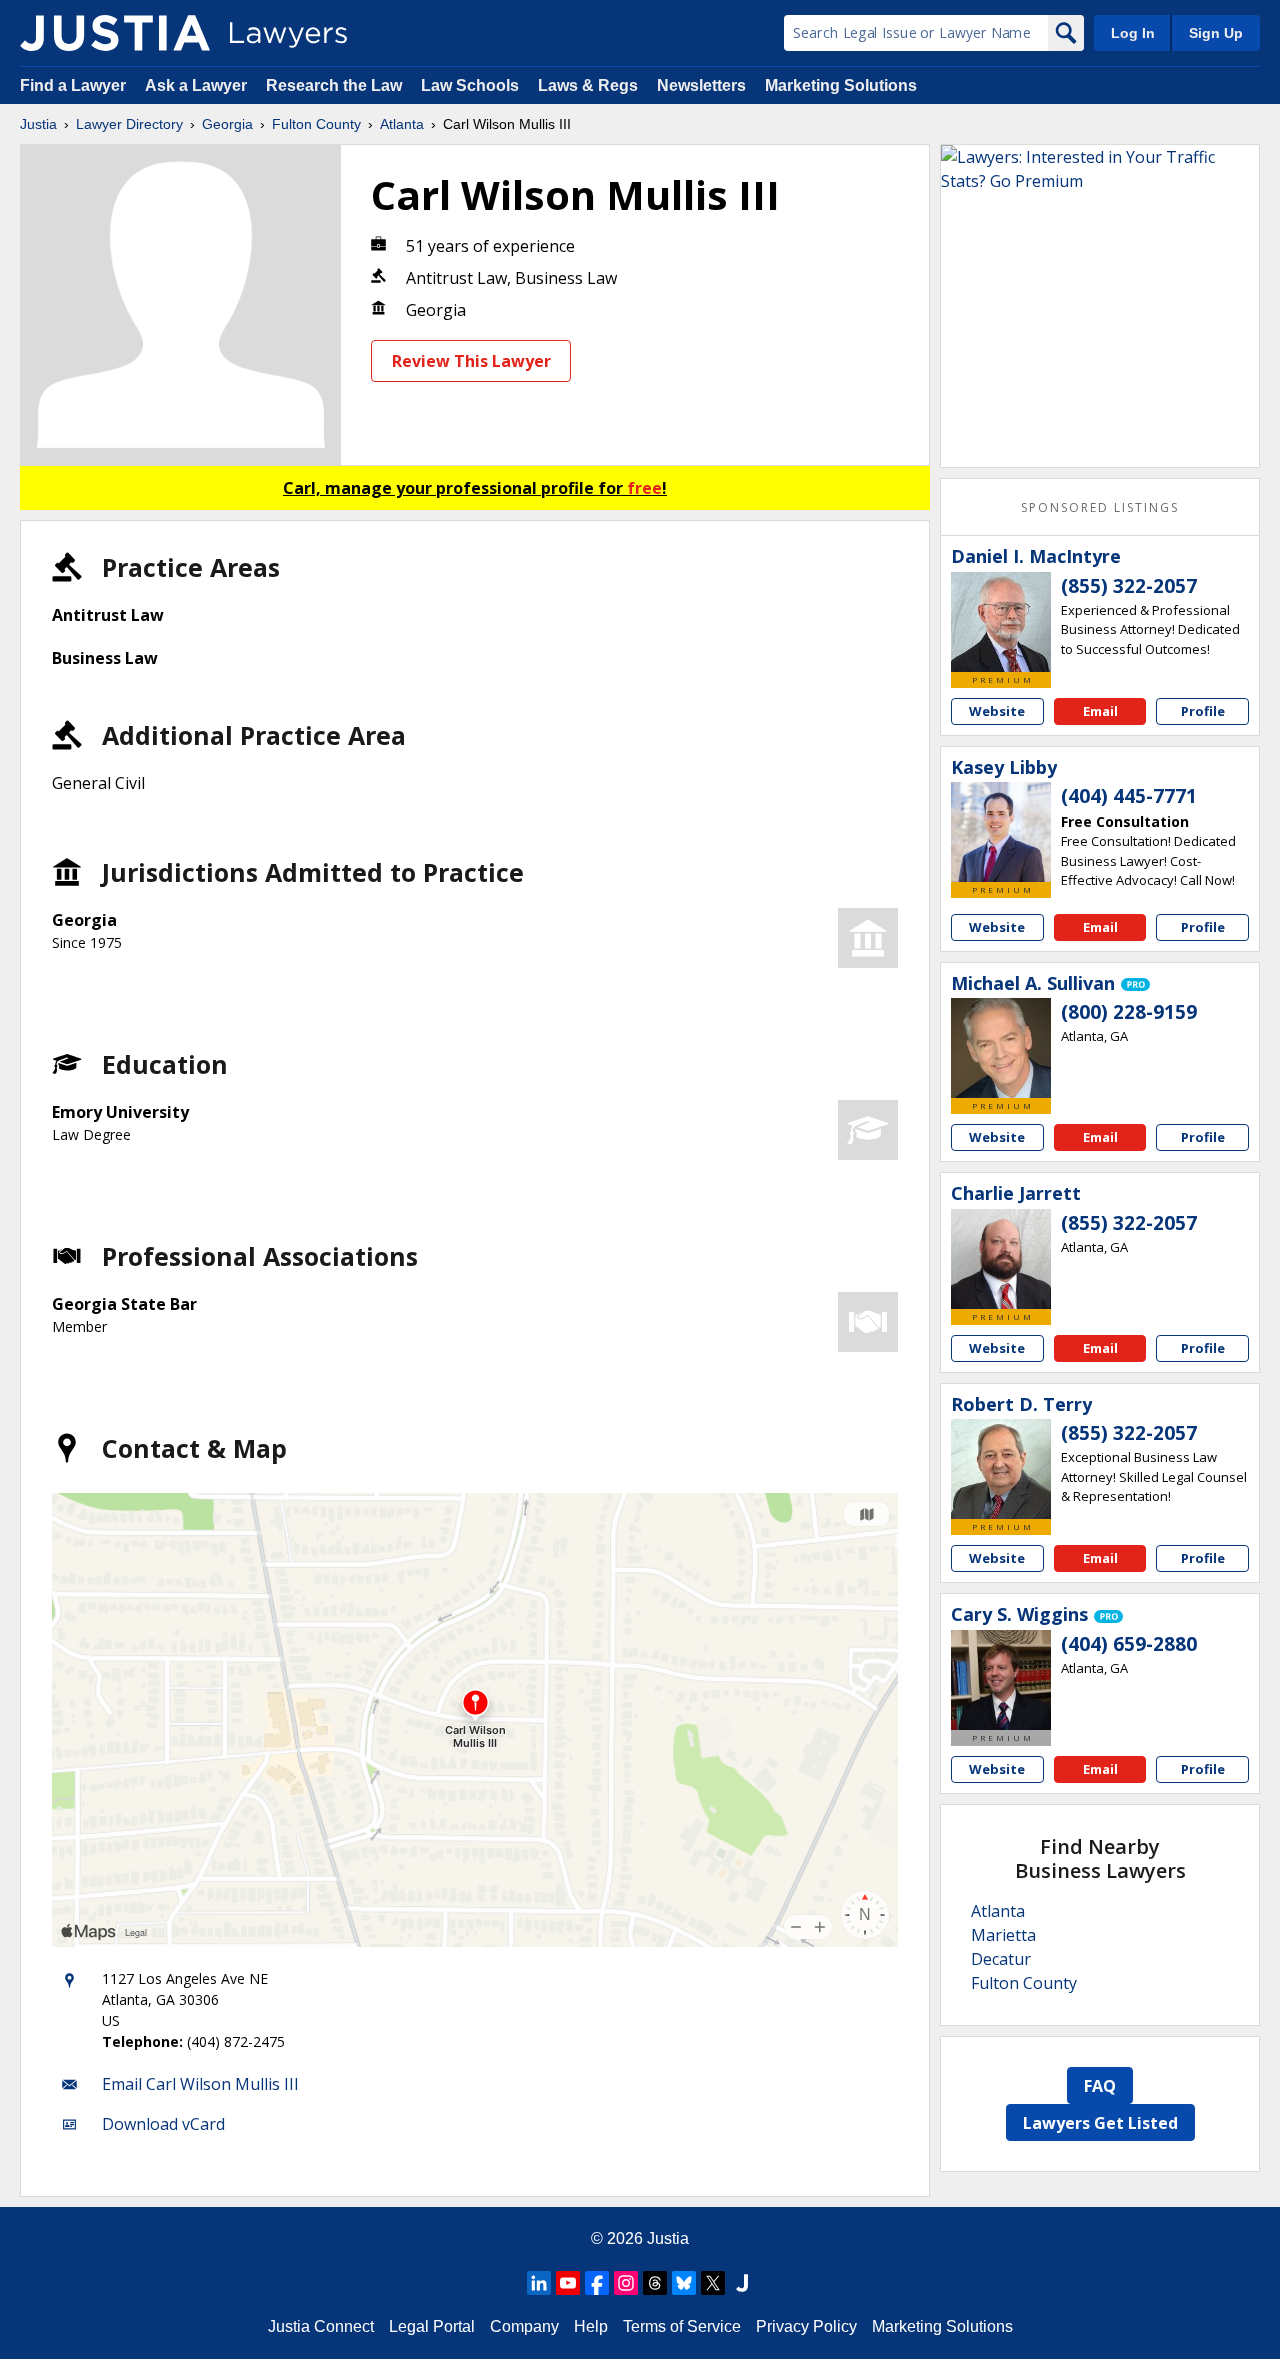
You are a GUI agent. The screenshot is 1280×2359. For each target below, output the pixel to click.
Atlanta (402, 124)
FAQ (1100, 2086)
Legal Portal (432, 2326)
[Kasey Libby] (1001, 832)
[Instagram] (626, 2283)
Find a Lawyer (73, 85)
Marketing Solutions (841, 85)
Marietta (1003, 1935)
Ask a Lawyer (198, 85)
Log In (1133, 33)
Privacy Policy (806, 2326)
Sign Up (1216, 33)
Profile (1203, 711)
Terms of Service (682, 2326)
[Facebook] (597, 2283)
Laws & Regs (588, 85)
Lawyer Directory (129, 124)
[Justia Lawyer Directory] (115, 33)
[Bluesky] (684, 2283)
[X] (713, 2283)
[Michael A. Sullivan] (1001, 1048)
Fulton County (316, 124)
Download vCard (163, 2124)
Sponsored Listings (1100, 507)
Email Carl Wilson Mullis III (200, 2084)
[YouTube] (568, 2283)
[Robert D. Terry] (1001, 1469)
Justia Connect (321, 2326)
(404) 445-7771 (1129, 796)
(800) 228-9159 (1129, 1012)
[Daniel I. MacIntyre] (1001, 622)
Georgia (227, 124)
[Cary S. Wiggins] (1001, 1680)
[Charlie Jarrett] (1001, 1259)
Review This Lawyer (471, 361)
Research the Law (334, 85)
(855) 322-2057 (1129, 586)
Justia (38, 124)
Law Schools (470, 85)
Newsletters (701, 85)
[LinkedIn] (539, 2283)
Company (524, 2326)
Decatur (1001, 1959)
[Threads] (655, 2283)
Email (1100, 711)
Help (591, 2326)
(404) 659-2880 (1129, 1644)
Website (997, 711)
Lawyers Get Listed (1100, 2123)
